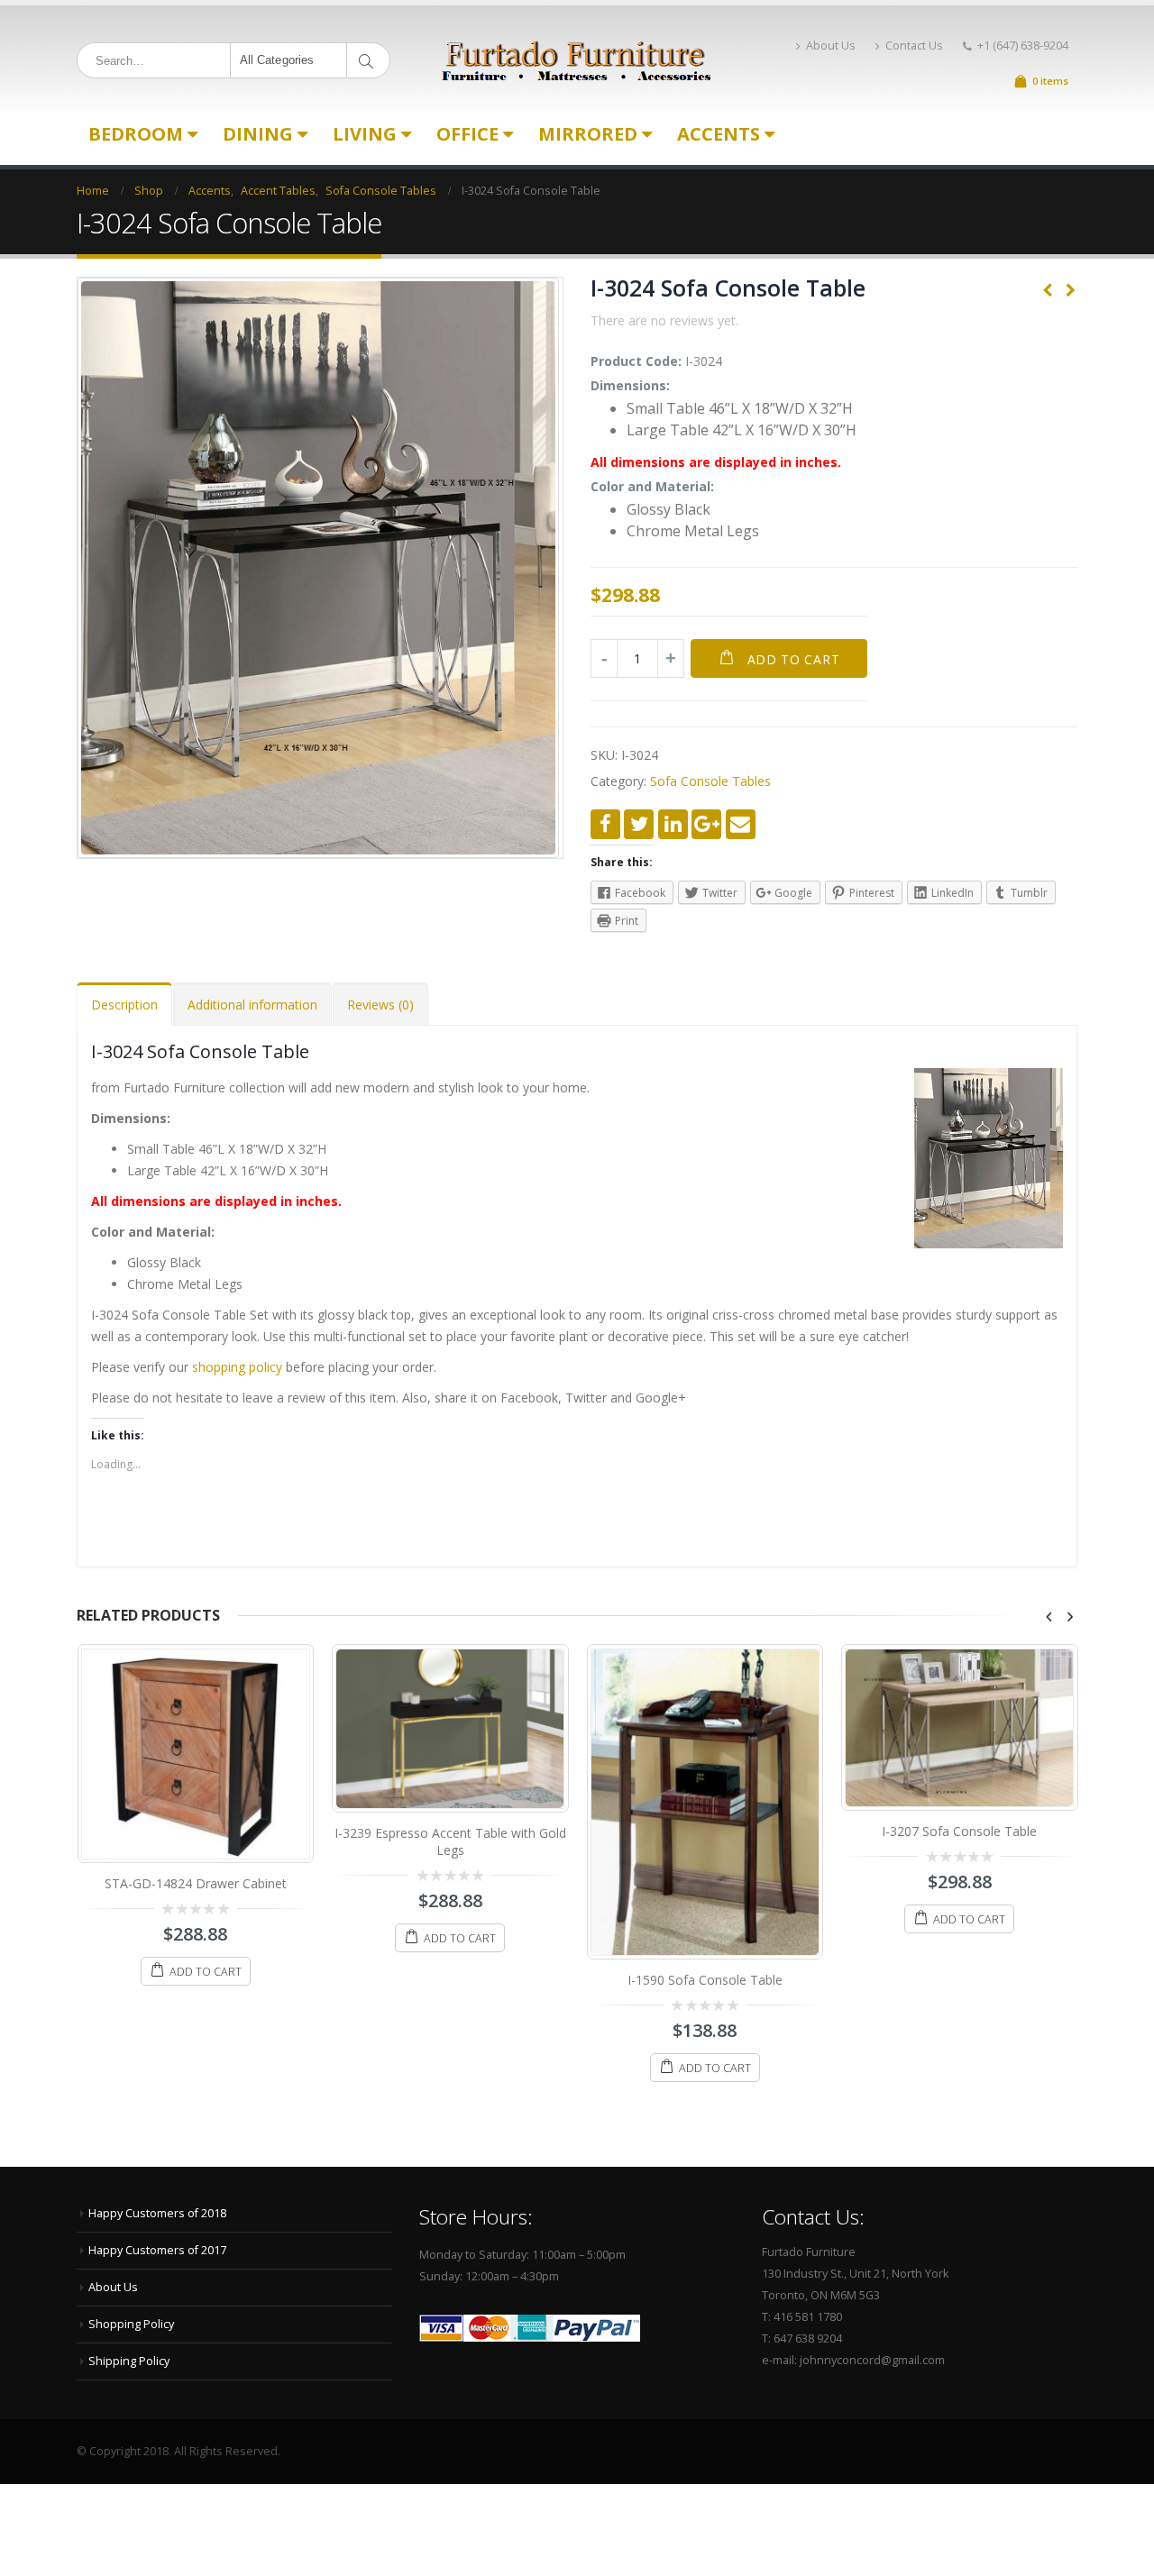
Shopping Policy (131, 2324)
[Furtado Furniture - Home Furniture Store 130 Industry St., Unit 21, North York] (577, 61)
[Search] (369, 60)
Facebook (605, 824)
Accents (719, 134)
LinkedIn (673, 824)
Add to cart (794, 659)
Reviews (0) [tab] (380, 1005)
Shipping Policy (129, 2361)
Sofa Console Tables (710, 781)
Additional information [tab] (252, 1005)
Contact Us (914, 46)
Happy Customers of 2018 (157, 2213)
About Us (831, 46)
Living (365, 134)
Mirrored (588, 134)
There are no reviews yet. (664, 320)
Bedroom (136, 134)
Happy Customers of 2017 (157, 2250)
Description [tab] (124, 1005)
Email (741, 824)
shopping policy (237, 1367)
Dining (258, 134)
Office (467, 134)
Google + (706, 824)
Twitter (639, 824)
